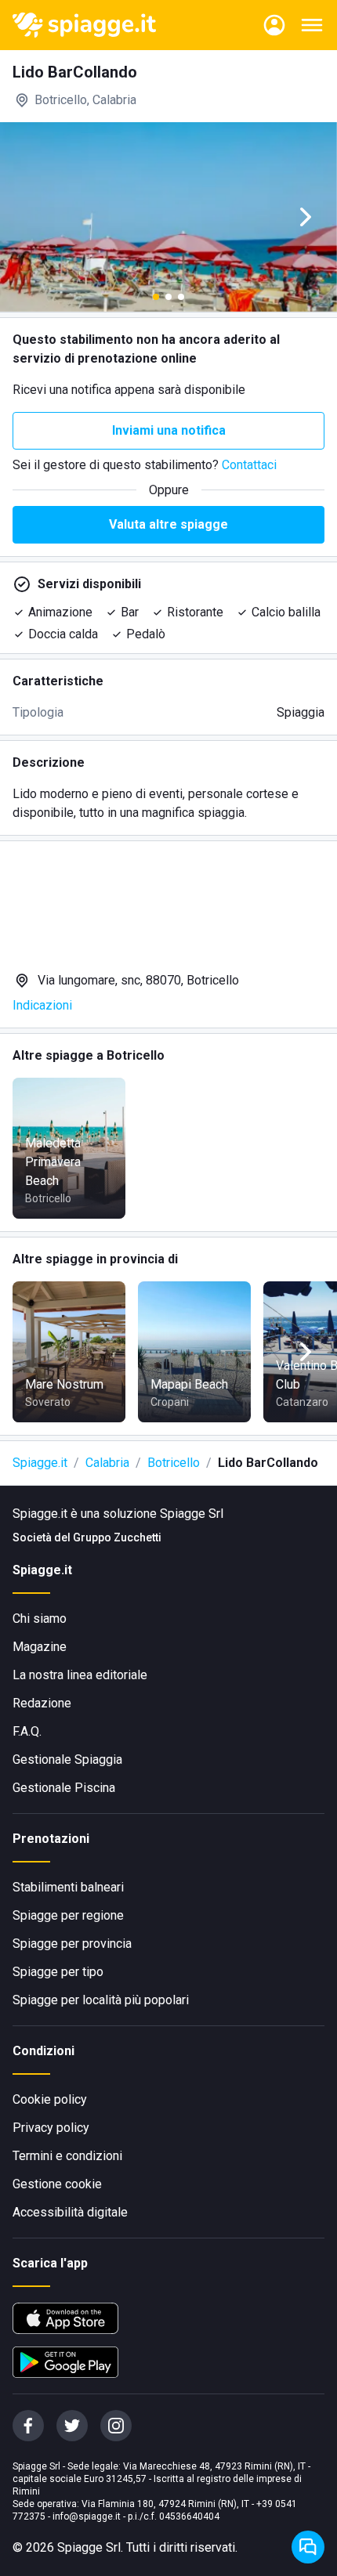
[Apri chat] (308, 2547)
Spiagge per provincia (72, 1944)
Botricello (174, 1463)
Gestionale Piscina (64, 1788)
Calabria (107, 1463)
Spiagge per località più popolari (101, 2000)
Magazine (40, 1647)
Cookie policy (50, 2099)
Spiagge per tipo (58, 1972)
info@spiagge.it (87, 2516)
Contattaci (249, 465)
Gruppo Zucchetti (117, 1537)
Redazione (42, 1703)
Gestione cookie (57, 2184)
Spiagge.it (40, 1463)
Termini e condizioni (67, 2156)
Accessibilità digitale (70, 2212)
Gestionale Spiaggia (67, 1759)
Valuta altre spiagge (168, 524)
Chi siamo (40, 1619)
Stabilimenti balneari (68, 1887)
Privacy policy (51, 2128)
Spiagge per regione (68, 1915)
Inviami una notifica (169, 430)
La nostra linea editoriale (80, 1675)
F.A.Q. (27, 1731)
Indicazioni (42, 1005)
